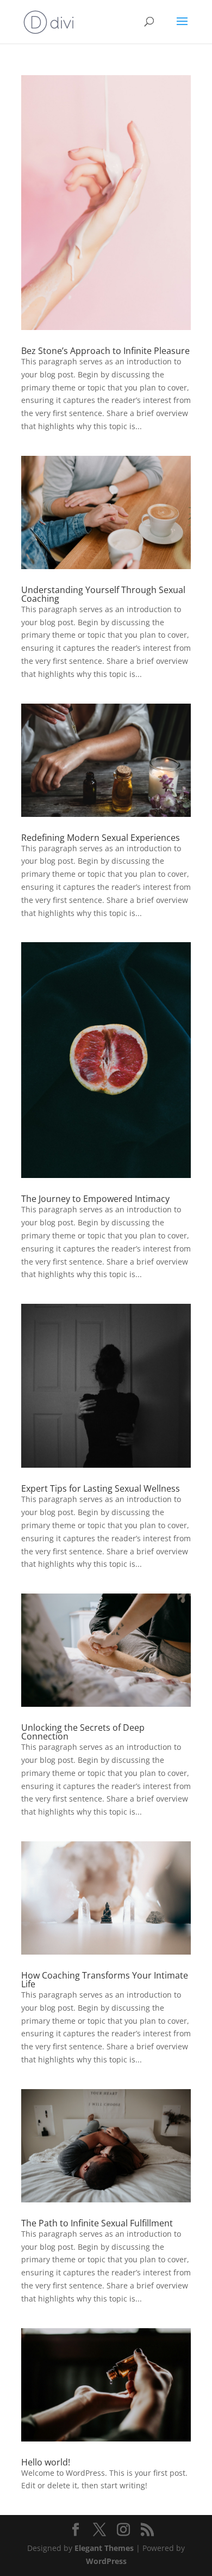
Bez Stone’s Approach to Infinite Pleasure (105, 351)
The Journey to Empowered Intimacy (95, 1199)
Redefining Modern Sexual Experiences (101, 838)
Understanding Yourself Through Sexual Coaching (103, 594)
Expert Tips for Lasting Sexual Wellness (101, 1488)
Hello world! (46, 2462)
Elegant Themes (104, 2548)
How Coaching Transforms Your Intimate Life (105, 1980)
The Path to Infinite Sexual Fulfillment (97, 2223)
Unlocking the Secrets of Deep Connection (83, 1732)
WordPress (106, 2561)
